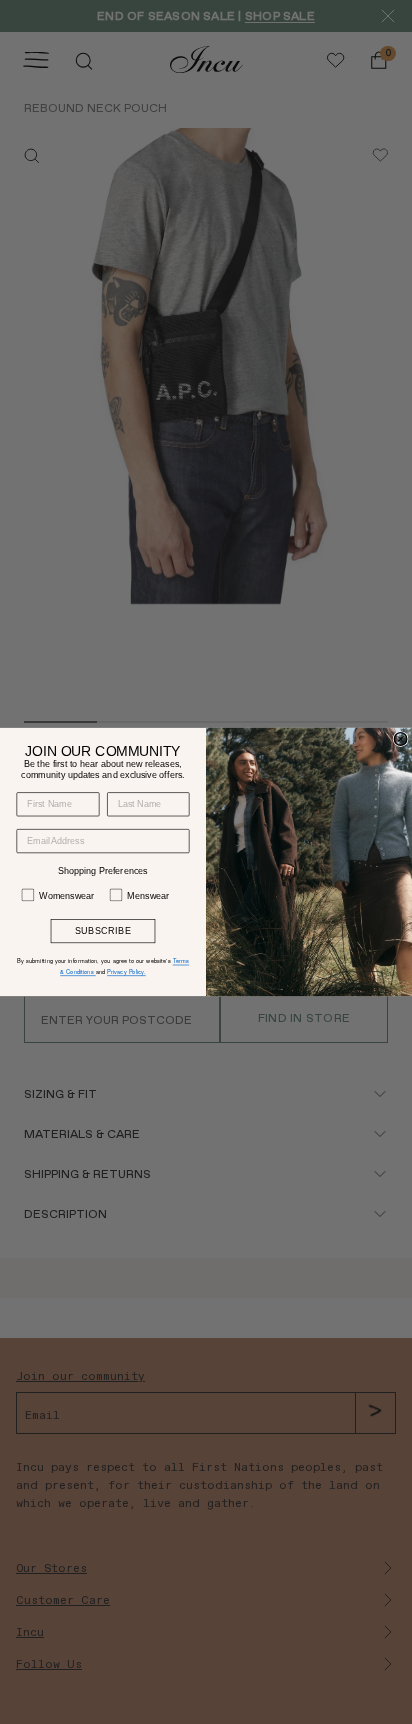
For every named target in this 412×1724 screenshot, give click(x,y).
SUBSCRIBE (103, 931)
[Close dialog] (400, 739)
